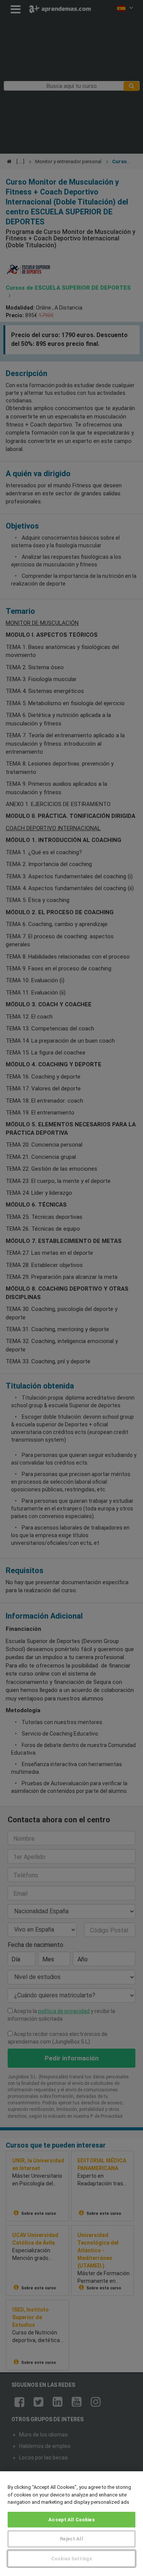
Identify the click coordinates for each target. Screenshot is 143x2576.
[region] (71, 2524)
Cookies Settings (71, 2559)
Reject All (71, 2539)
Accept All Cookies (71, 2520)
